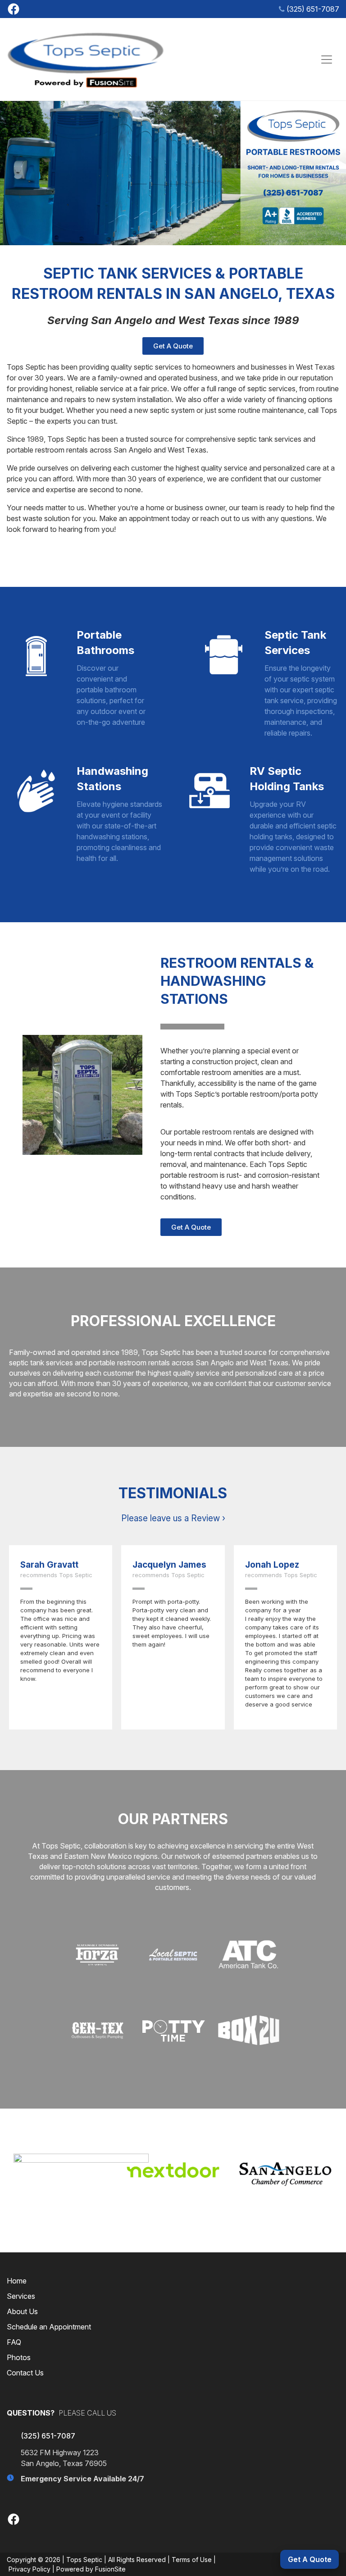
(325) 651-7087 (313, 9)
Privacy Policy (30, 2569)
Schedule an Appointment (49, 2327)
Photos (19, 2357)
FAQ (14, 2342)
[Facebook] (14, 8)
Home (17, 2281)
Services (21, 2296)
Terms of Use (192, 2560)
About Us (22, 2311)
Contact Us (25, 2373)
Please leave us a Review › (173, 1518)
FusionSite (110, 2569)
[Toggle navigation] (327, 59)
